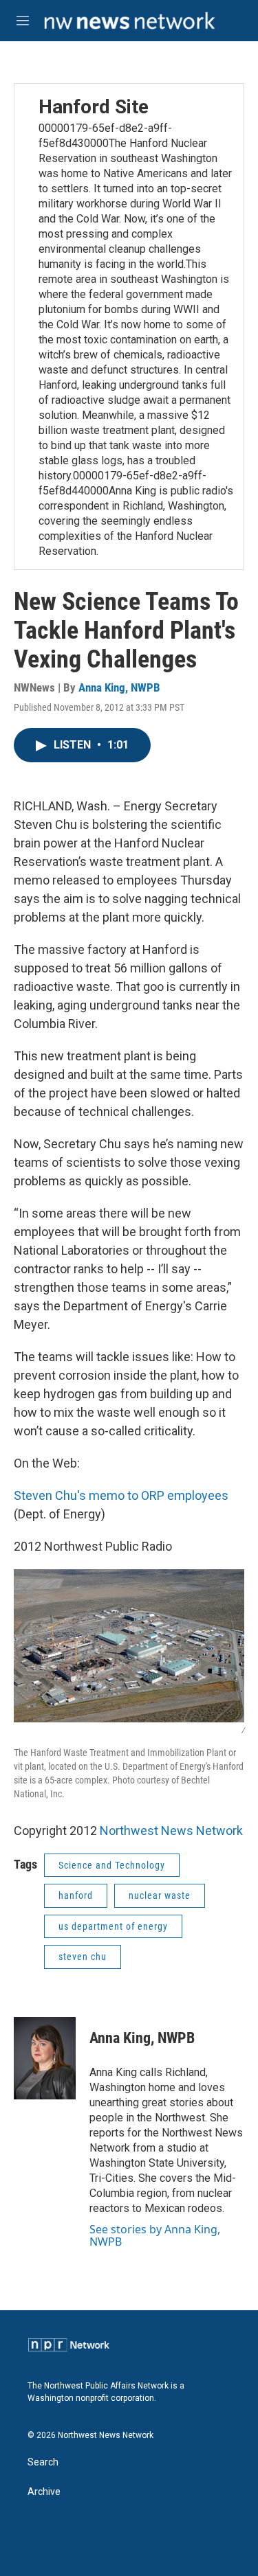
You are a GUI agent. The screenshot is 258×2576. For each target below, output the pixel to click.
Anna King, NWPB (119, 687)
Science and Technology (112, 1865)
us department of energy (113, 1926)
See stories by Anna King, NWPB (155, 2235)
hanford (76, 1895)
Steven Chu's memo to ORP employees (121, 1495)
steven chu (83, 1957)
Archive (44, 2492)
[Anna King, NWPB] (45, 2058)
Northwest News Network (171, 1831)
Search (43, 2462)
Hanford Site (94, 107)
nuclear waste (160, 1895)
